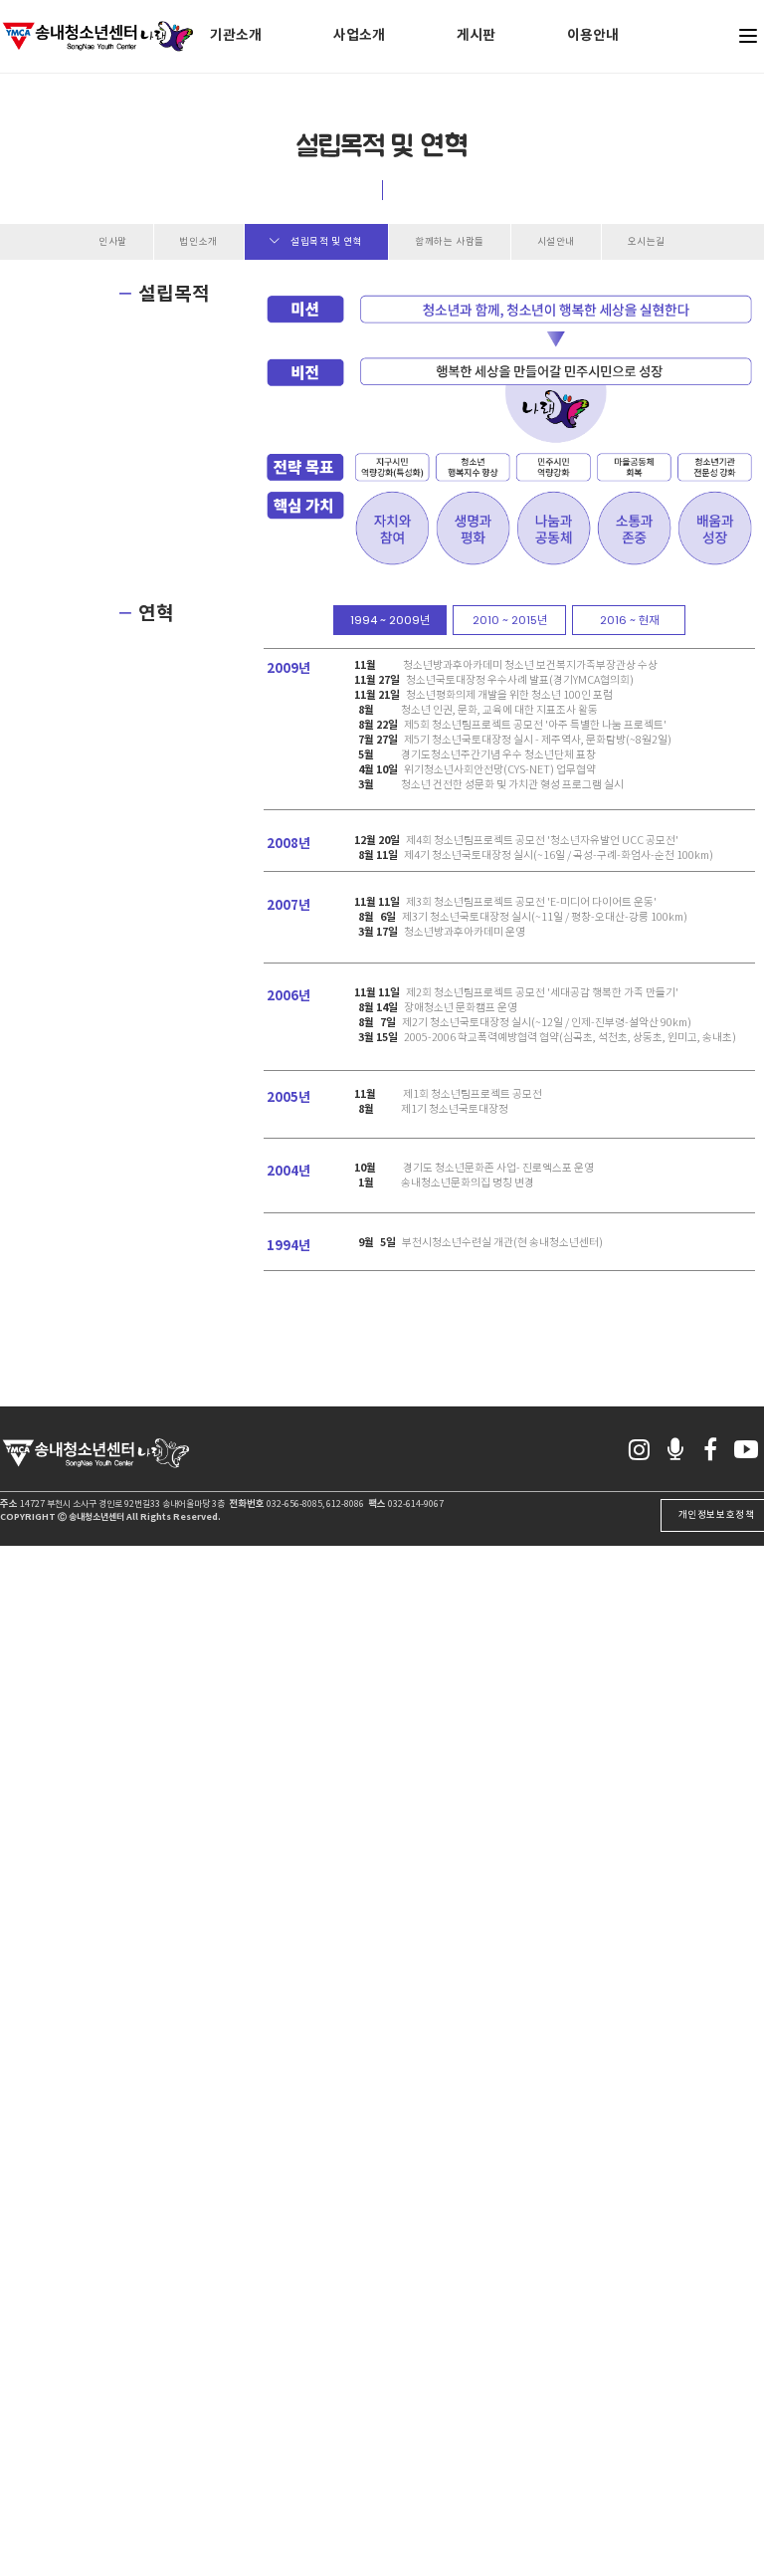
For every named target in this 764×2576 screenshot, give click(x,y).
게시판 (476, 35)
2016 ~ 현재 (629, 620)
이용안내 (593, 35)
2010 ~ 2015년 (510, 620)
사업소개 (359, 35)
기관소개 (236, 35)
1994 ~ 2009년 (390, 620)
